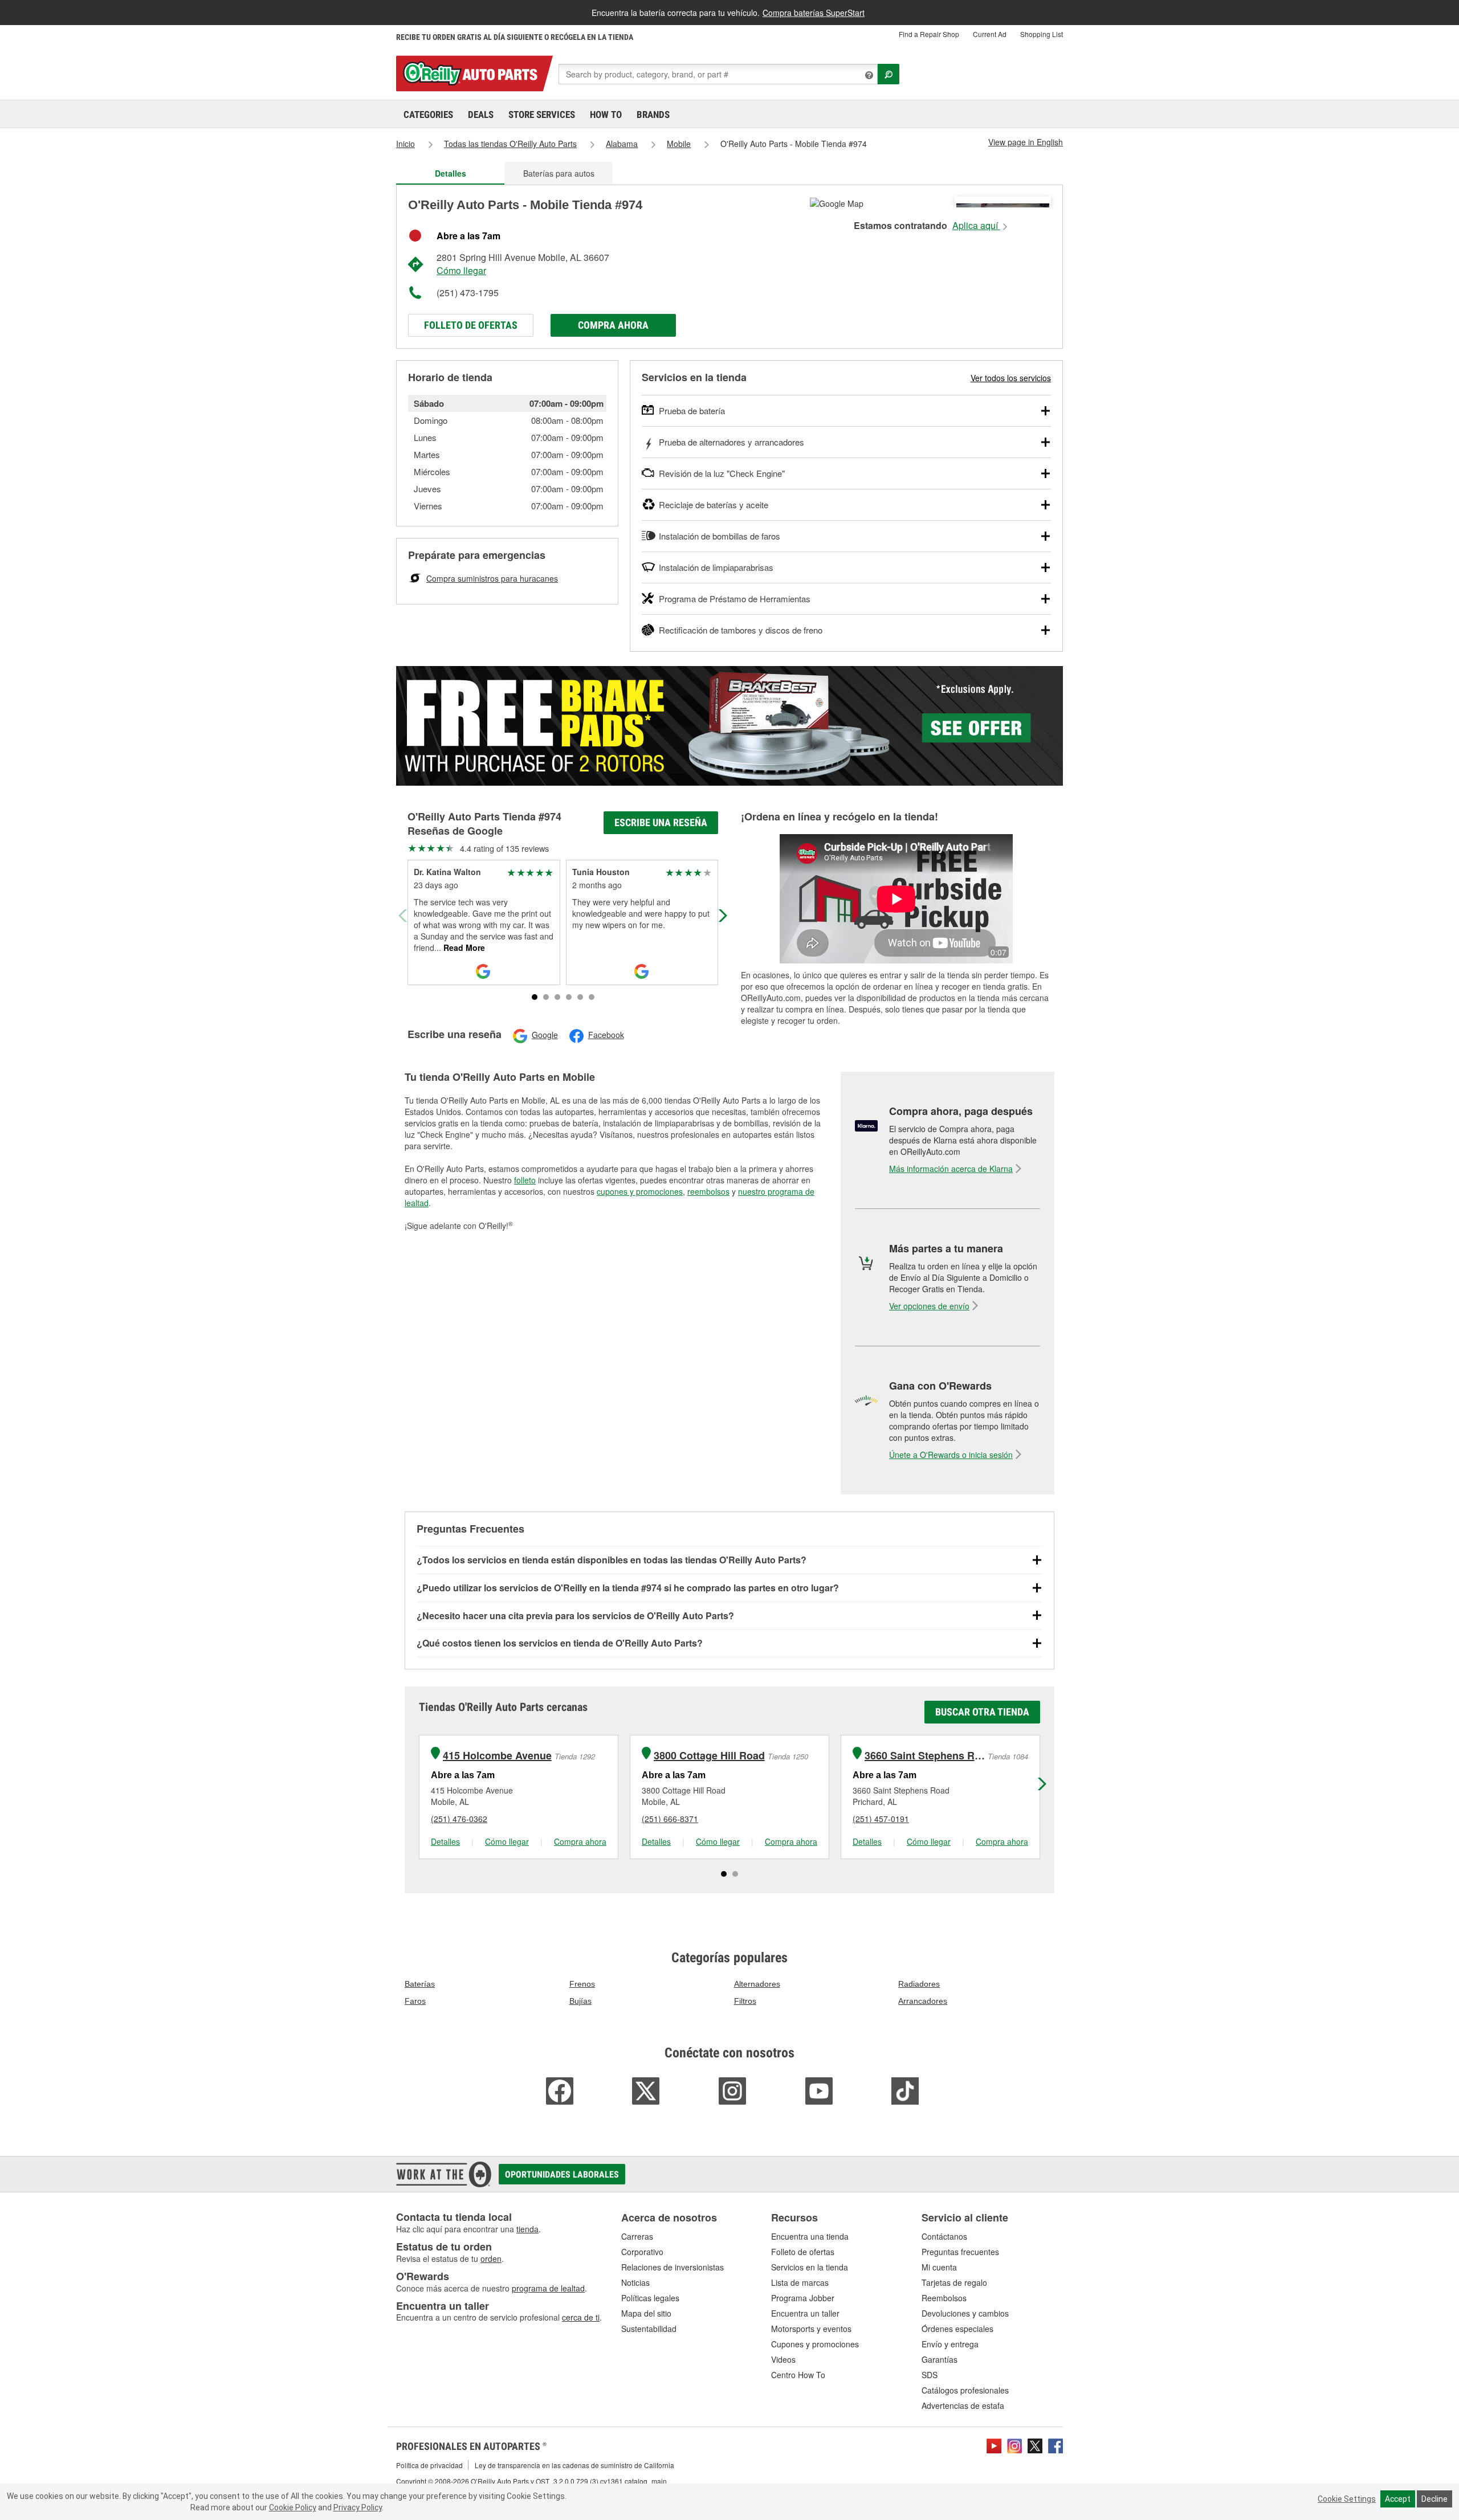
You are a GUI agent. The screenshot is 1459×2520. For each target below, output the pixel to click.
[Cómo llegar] (837, 202)
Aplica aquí (976, 226)
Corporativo (642, 2252)
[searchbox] (718, 74)
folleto (525, 1180)
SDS (930, 2375)
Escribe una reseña (661, 822)
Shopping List (1042, 34)
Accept (1398, 2499)
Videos (783, 2359)
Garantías (940, 2359)
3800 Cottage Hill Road (709, 1756)
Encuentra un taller (805, 2313)
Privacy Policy (358, 2507)
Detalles (445, 1841)
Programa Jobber (803, 2298)
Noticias (635, 2282)
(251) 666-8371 (670, 1819)
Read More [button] (463, 947)
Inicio (405, 144)
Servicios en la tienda (810, 2267)
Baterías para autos (559, 173)
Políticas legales (650, 2298)
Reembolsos (944, 2298)
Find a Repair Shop (929, 34)
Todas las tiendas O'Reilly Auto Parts (510, 144)
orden (491, 2258)
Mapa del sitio (646, 2313)
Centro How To (798, 2375)
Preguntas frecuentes (960, 2252)
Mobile (679, 144)
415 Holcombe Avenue (497, 1756)
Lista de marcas (800, 2282)
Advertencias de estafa (963, 2405)
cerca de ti (581, 2317)
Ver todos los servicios (1011, 378)
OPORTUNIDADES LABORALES (562, 2174)
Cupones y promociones (815, 2344)
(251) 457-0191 (881, 1819)
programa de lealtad (548, 2288)
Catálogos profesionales (965, 2390)
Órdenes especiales (957, 2329)
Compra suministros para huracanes (492, 578)
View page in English (1026, 142)
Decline (1434, 2499)
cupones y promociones (640, 1191)
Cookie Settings (1347, 2499)
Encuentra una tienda (810, 2236)
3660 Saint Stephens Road (925, 1756)
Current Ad (990, 34)
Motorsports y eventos (811, 2329)
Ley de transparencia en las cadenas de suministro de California (574, 2465)
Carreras (637, 2236)
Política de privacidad (429, 2465)
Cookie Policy (293, 2507)
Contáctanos (944, 2236)
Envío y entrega (950, 2344)
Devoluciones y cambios (965, 2313)
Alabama (622, 144)
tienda (527, 2229)
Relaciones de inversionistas (673, 2267)
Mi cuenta (939, 2267)
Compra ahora (613, 325)
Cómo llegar (461, 270)
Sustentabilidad (649, 2329)
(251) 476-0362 (459, 1819)
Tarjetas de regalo (954, 2282)
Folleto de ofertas (471, 325)
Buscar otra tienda (982, 1712)
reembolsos (708, 1191)
